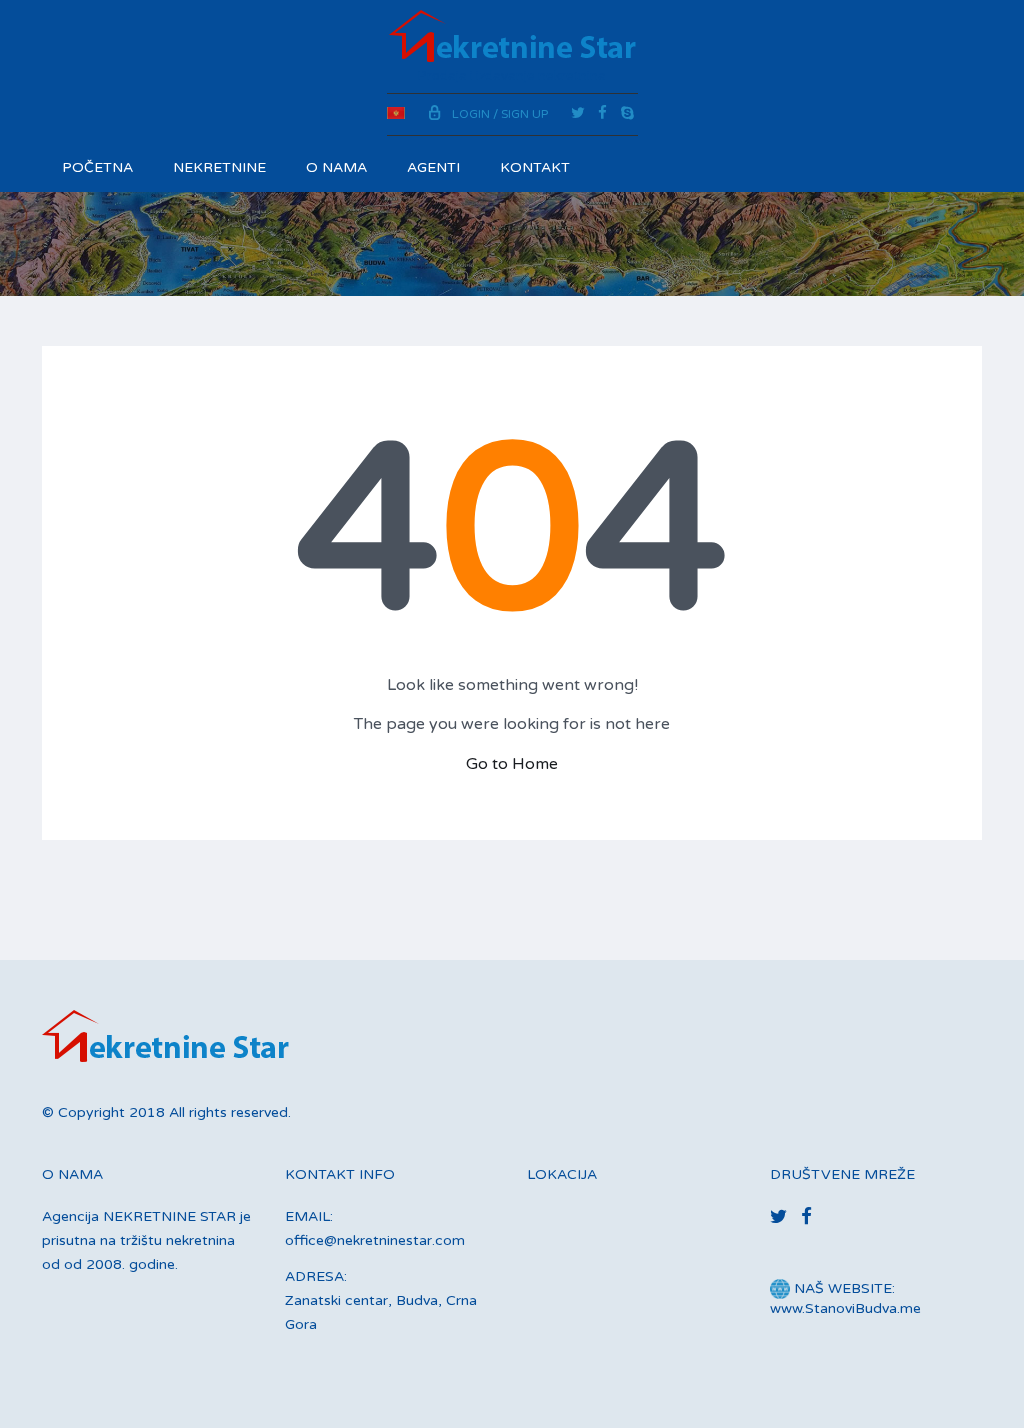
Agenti (433, 167)
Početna (97, 167)
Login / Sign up (500, 114)
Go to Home (512, 764)
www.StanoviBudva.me (845, 1308)
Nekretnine (219, 167)
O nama (336, 167)
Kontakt (535, 167)
